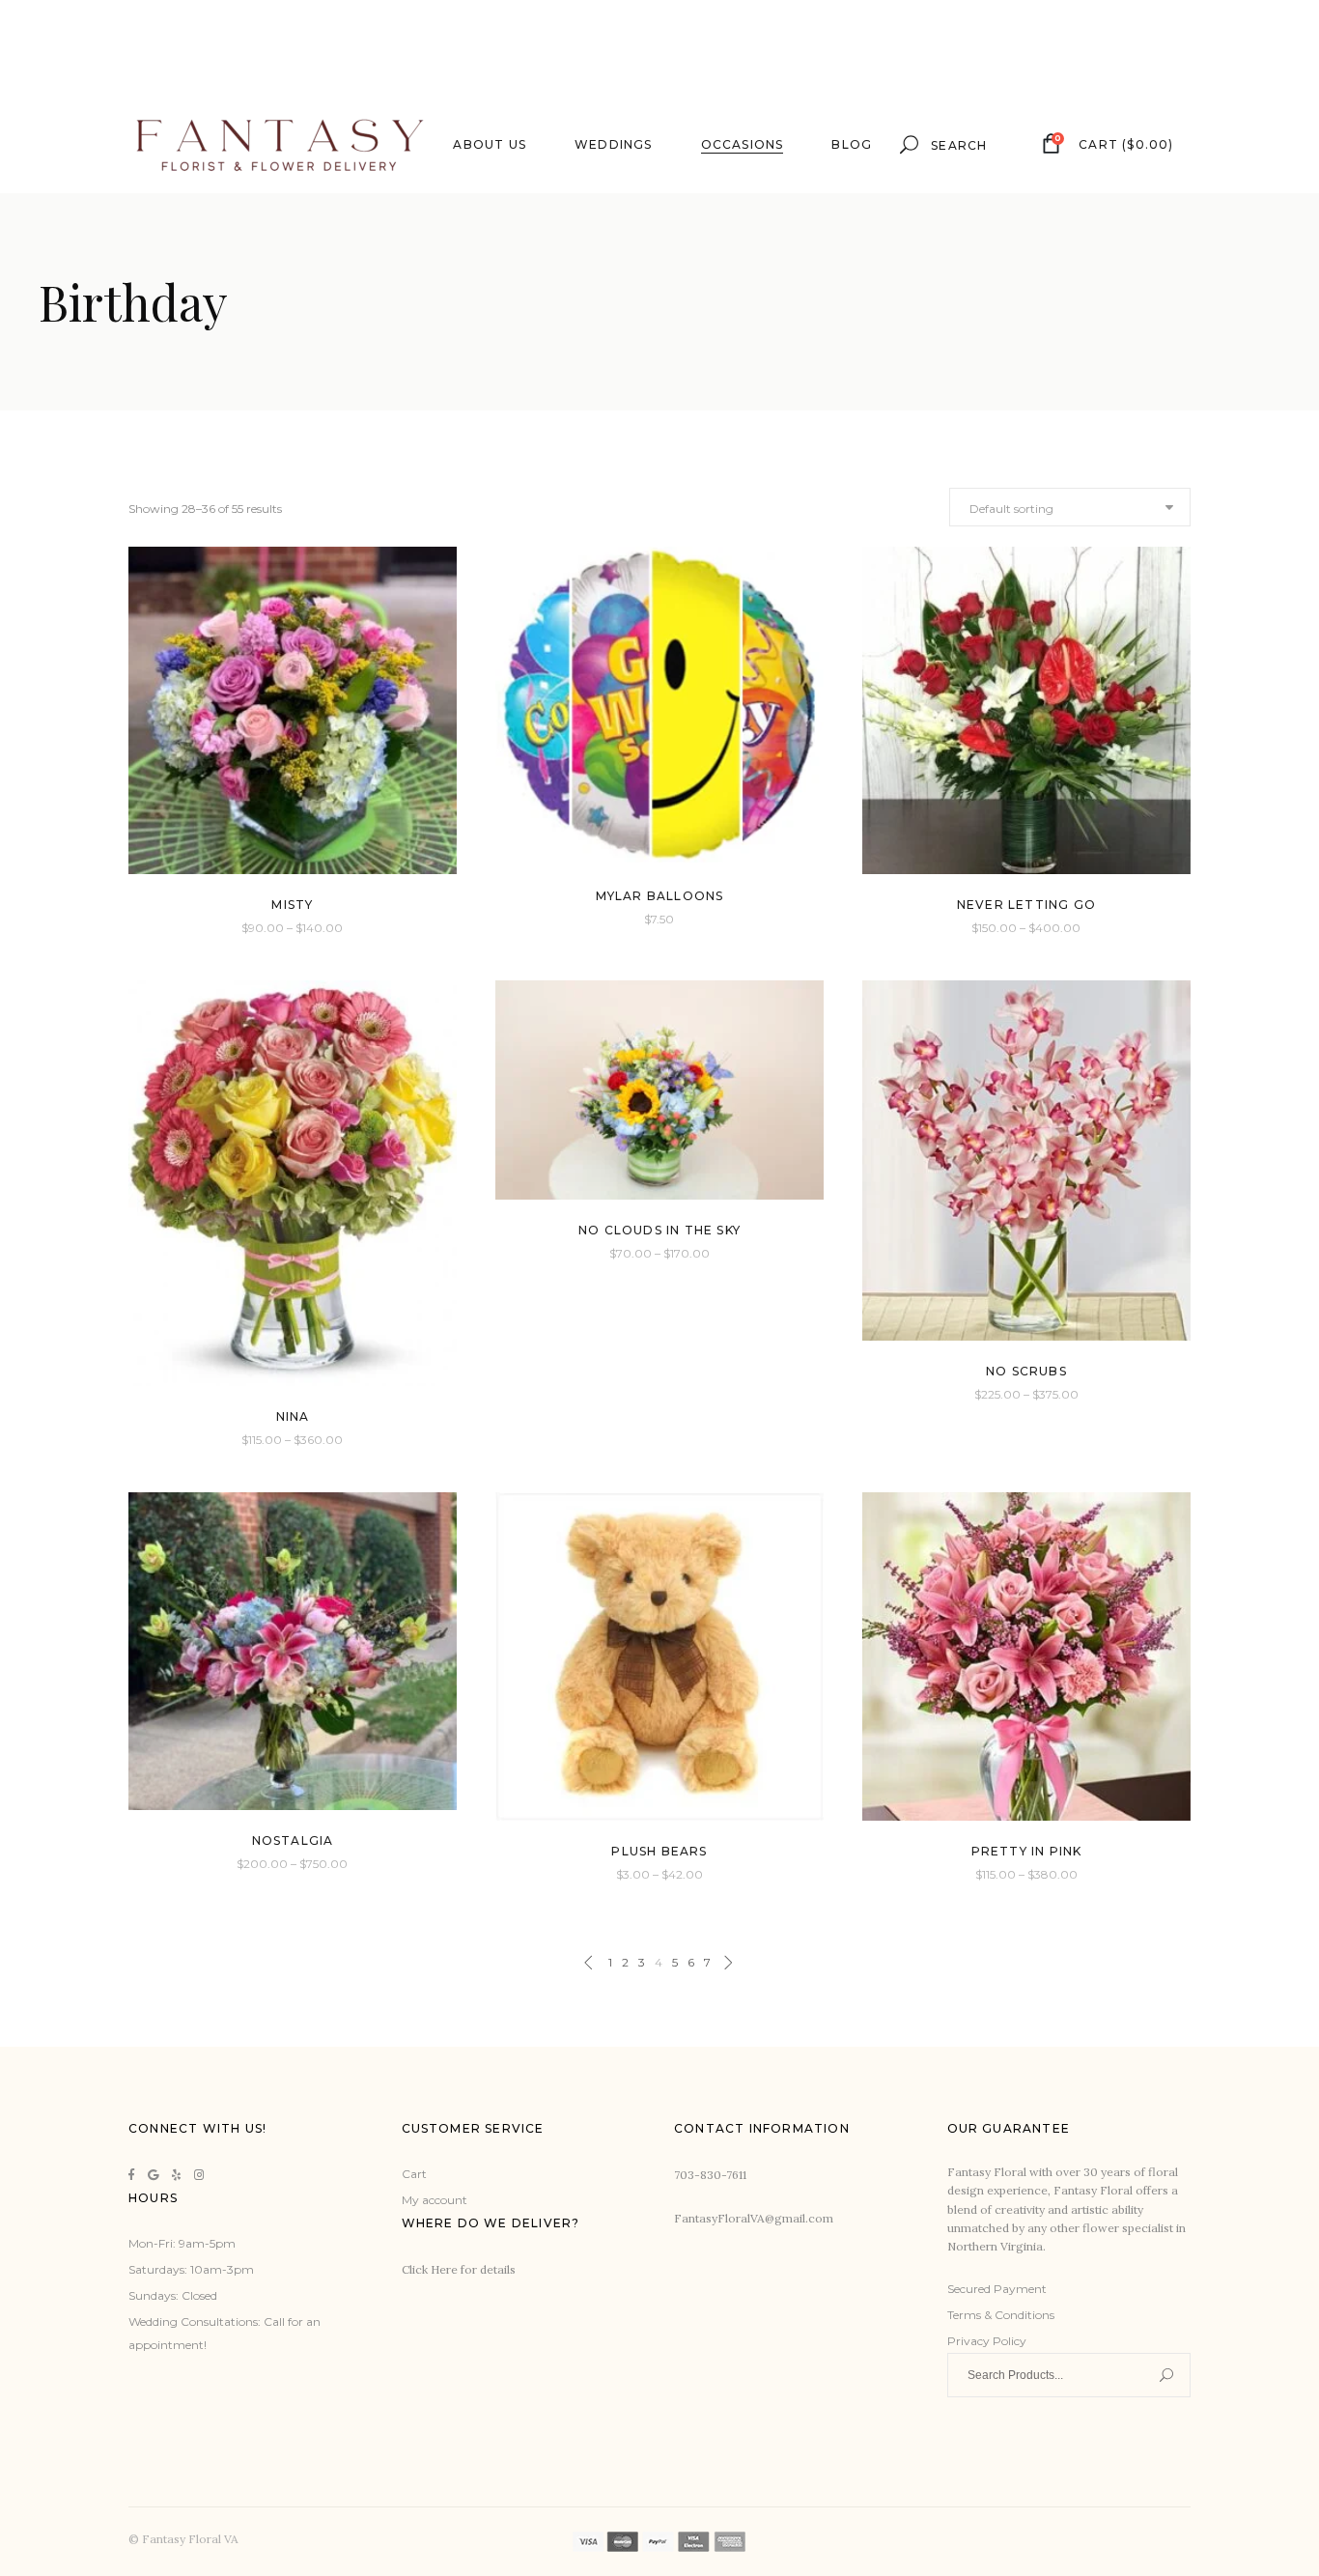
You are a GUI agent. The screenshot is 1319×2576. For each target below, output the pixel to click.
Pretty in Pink (1027, 1851)
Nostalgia (293, 1840)
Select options (250, 927)
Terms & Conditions (1001, 2315)
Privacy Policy (987, 2341)
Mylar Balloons (660, 896)
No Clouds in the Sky (659, 1230)
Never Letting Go (1026, 905)
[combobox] (1070, 507)
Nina (293, 1416)
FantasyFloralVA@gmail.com (754, 2218)
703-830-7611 (710, 2175)
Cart (414, 2174)
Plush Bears (659, 1851)
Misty (292, 905)
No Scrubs (1026, 1371)
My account (435, 2200)
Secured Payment (997, 2289)
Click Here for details (459, 2269)
